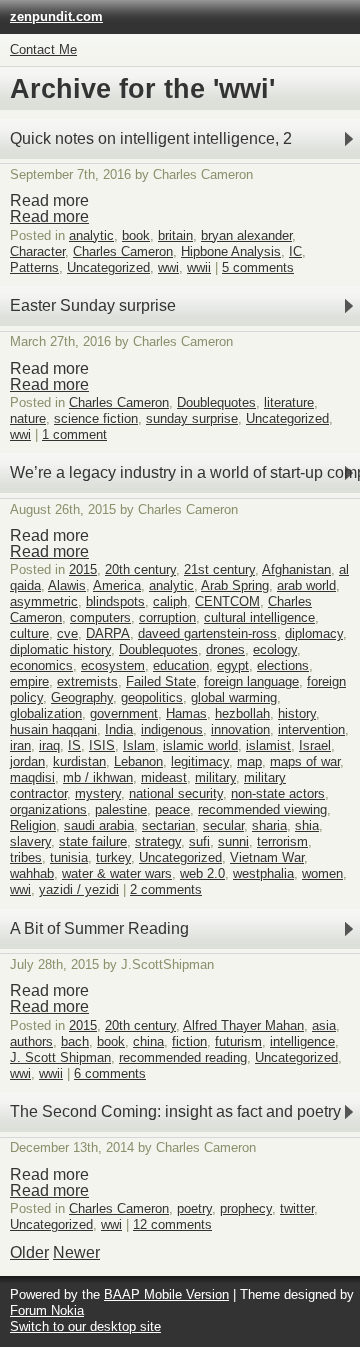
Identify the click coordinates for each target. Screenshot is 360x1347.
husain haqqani (53, 729)
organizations (48, 809)
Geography (82, 697)
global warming (234, 697)
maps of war (305, 761)
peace (172, 809)
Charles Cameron (123, 251)
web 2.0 (202, 873)
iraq (49, 745)
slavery (30, 841)
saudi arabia (99, 825)
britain (175, 235)
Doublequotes (216, 402)
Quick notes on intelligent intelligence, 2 (151, 138)
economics (41, 665)
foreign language (251, 681)
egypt (233, 665)
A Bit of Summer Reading (99, 928)
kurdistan (79, 761)
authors (31, 1041)
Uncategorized (108, 267)
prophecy (246, 1208)
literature (289, 402)
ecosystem (113, 665)
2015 (83, 569)
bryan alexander (246, 235)
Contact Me (43, 49)
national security (176, 793)
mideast (164, 777)
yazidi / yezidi (79, 889)
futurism (238, 1041)
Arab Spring (235, 585)
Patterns (34, 267)
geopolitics (152, 697)
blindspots (115, 601)
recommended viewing (262, 809)
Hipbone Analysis (231, 251)
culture (29, 633)
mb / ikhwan (98, 777)
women (322, 873)
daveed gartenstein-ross (207, 633)
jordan (27, 761)
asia (324, 1025)
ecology (275, 649)
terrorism (282, 841)
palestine (121, 809)
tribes (26, 857)
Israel (315, 745)
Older (29, 1252)
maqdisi (32, 777)
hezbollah (242, 713)
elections (283, 665)
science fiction (96, 418)
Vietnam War (267, 857)
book (136, 235)
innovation (240, 729)
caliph (170, 601)
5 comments (258, 267)
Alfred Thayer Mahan (243, 1025)
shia (307, 825)
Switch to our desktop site (85, 1326)
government (124, 713)
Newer (76, 1252)
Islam (139, 745)
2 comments (166, 889)
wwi (168, 267)
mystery (98, 793)
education (181, 665)
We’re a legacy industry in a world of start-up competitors (185, 472)
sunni (233, 841)
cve (67, 633)
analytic (91, 235)
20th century (140, 569)
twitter (297, 1208)
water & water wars (117, 873)
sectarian (168, 825)
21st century (219, 569)
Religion (33, 825)
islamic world (200, 745)
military (215, 777)
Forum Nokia (47, 1310)
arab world (306, 585)
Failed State (161, 681)
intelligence (302, 1041)
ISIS (102, 745)
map (249, 761)
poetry (194, 1208)
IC (295, 251)
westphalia (263, 873)
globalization (46, 713)
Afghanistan (296, 569)
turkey (113, 857)
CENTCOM (227, 601)
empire (29, 681)
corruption (167, 617)
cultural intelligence (259, 617)
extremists (87, 681)
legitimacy (200, 761)
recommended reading (183, 1057)
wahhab (32, 873)
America (117, 585)
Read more (49, 216)
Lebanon (138, 761)
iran (20, 745)
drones (225, 649)
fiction (189, 1041)
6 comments (110, 1073)
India (119, 729)
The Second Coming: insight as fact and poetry (175, 1111)
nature (28, 418)
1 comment (74, 434)
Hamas (186, 713)
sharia (269, 825)
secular (223, 825)
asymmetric (44, 601)
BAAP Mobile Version (166, 1294)
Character (37, 251)
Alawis (67, 585)
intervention (311, 729)
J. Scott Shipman (60, 1057)
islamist (268, 745)
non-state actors (278, 793)
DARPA (108, 633)
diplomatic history (60, 649)
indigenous (172, 729)
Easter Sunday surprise (93, 305)
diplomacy (314, 633)
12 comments (172, 1224)
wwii (199, 267)
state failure (93, 841)
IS (74, 745)
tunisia (69, 857)
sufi (199, 841)
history (297, 713)
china (148, 1041)
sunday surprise (192, 418)
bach (75, 1041)
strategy (158, 841)
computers (100, 617)
